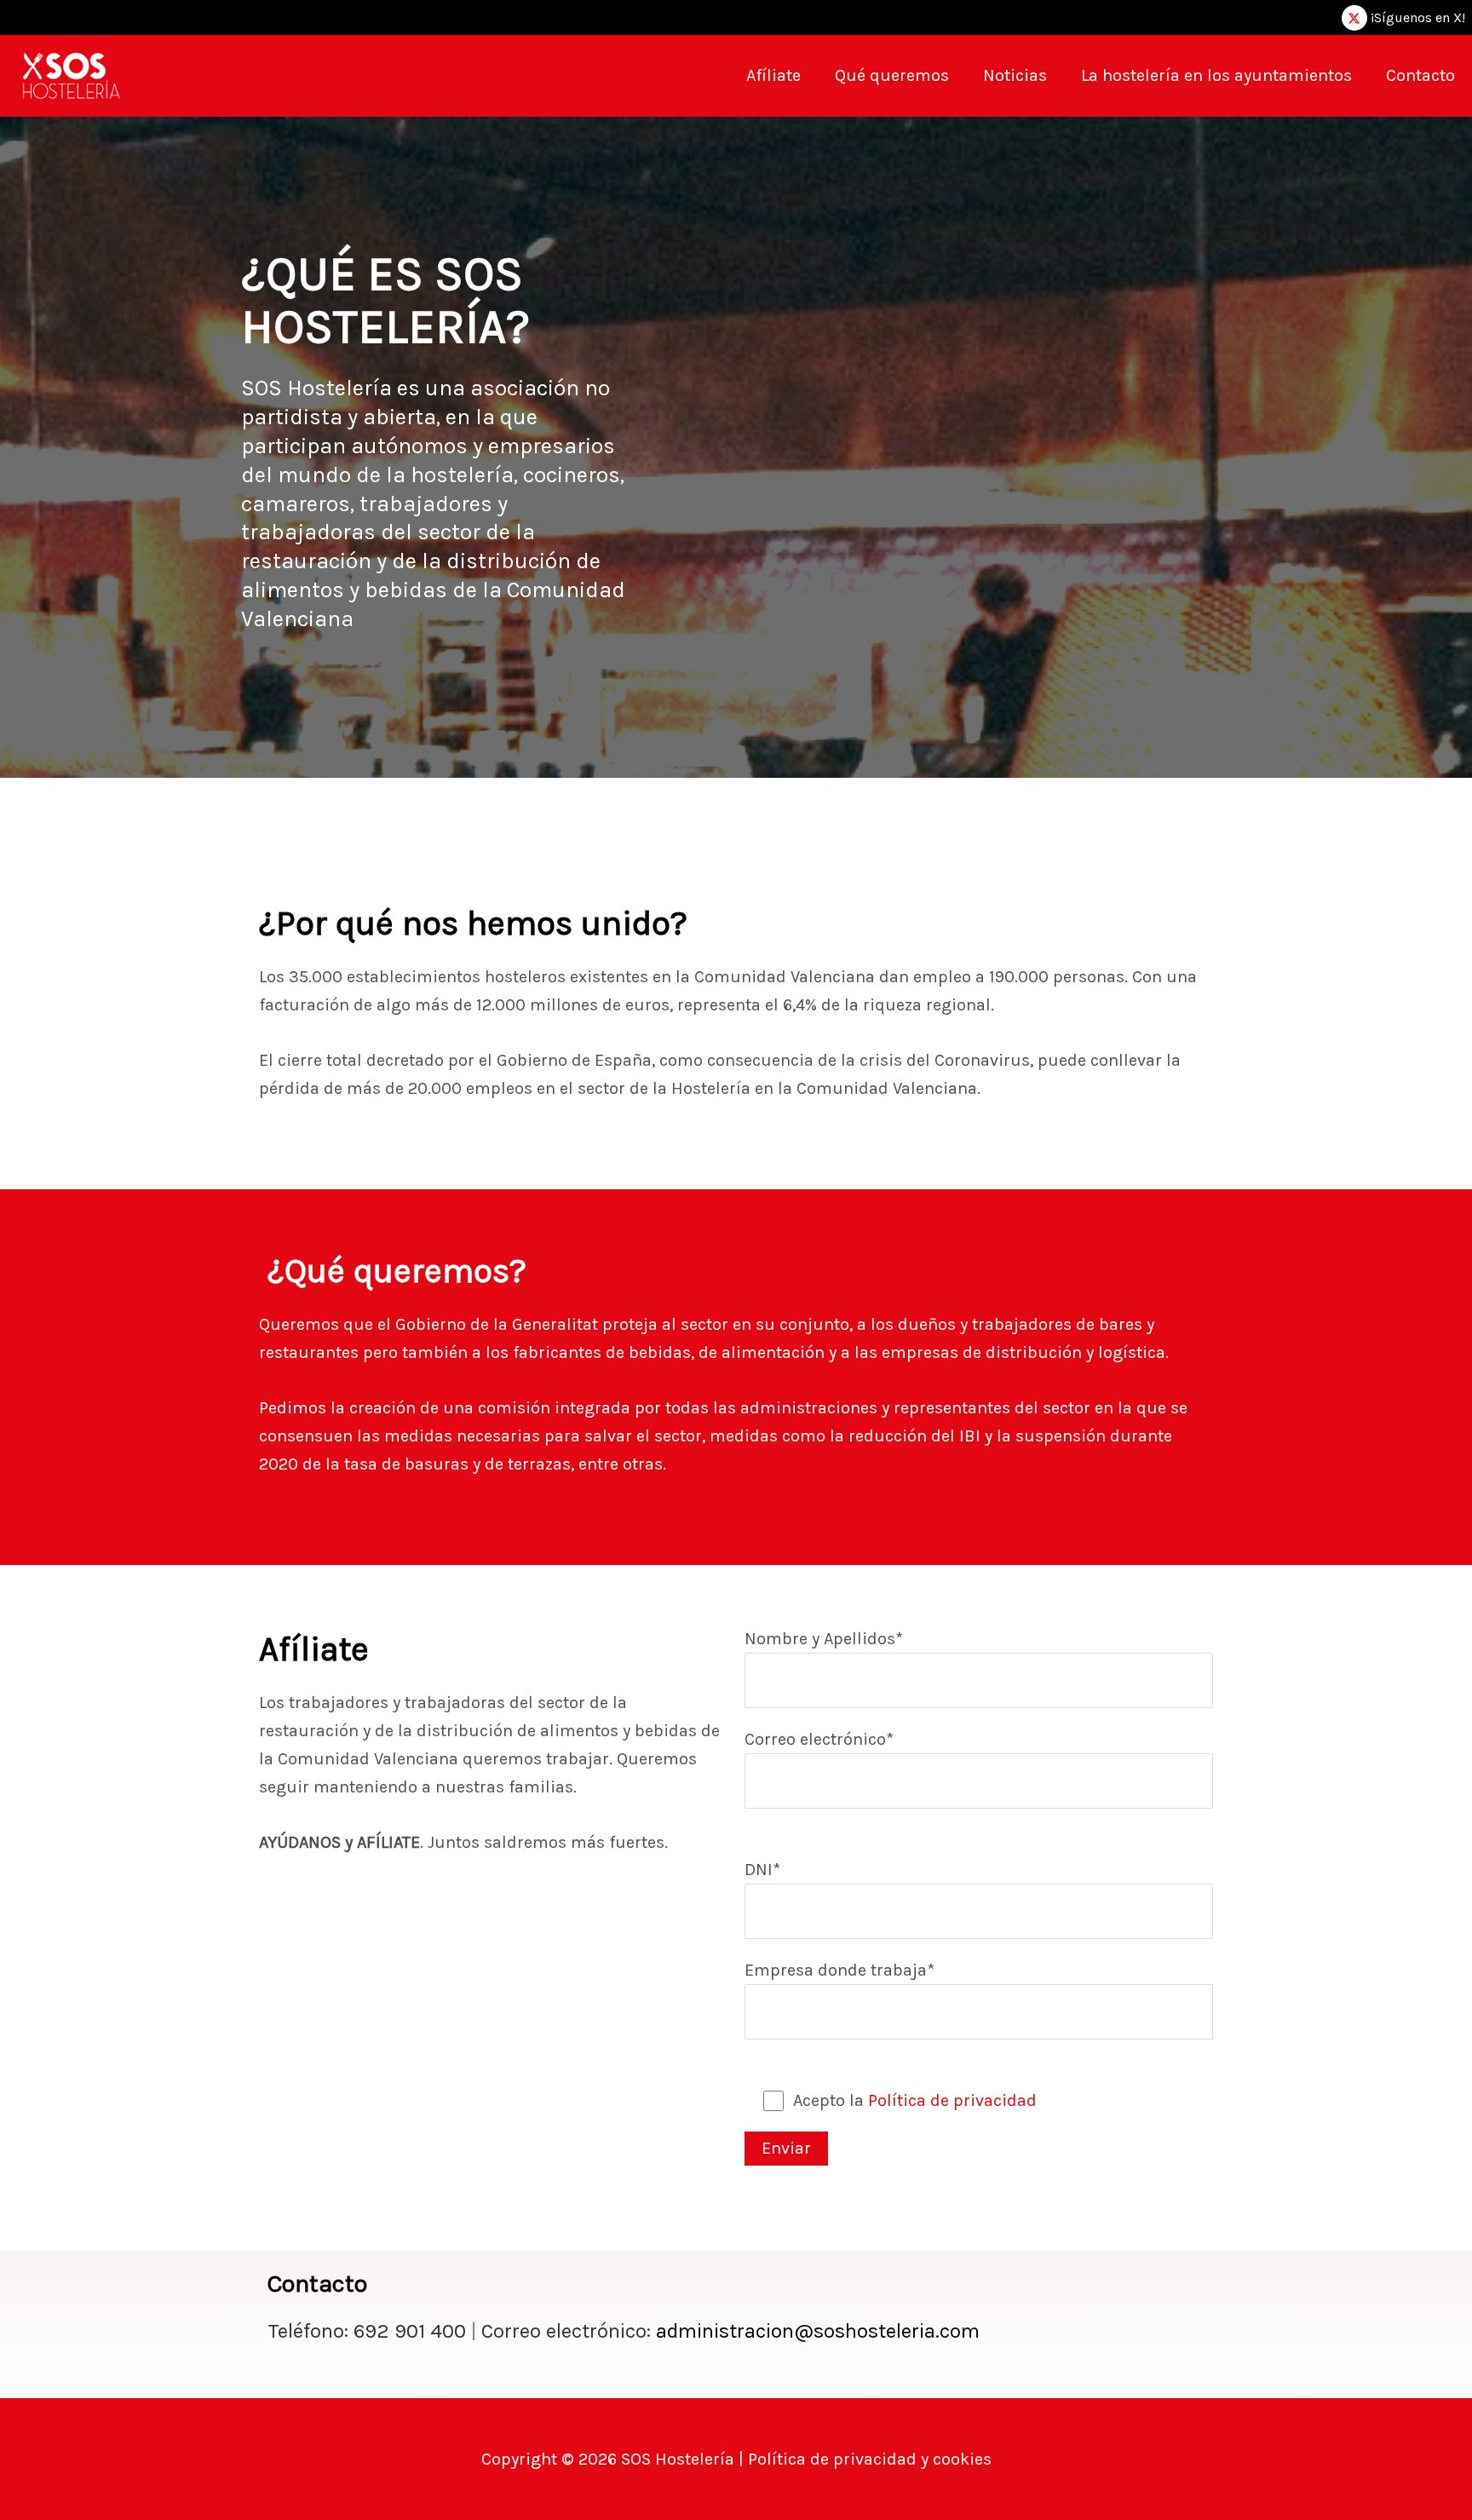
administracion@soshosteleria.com (818, 2331)
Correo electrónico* (819, 1739)
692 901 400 (417, 2331)
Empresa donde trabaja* (839, 1970)
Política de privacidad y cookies (868, 2459)
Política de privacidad (952, 2100)
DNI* (762, 1870)
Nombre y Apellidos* (824, 1639)
